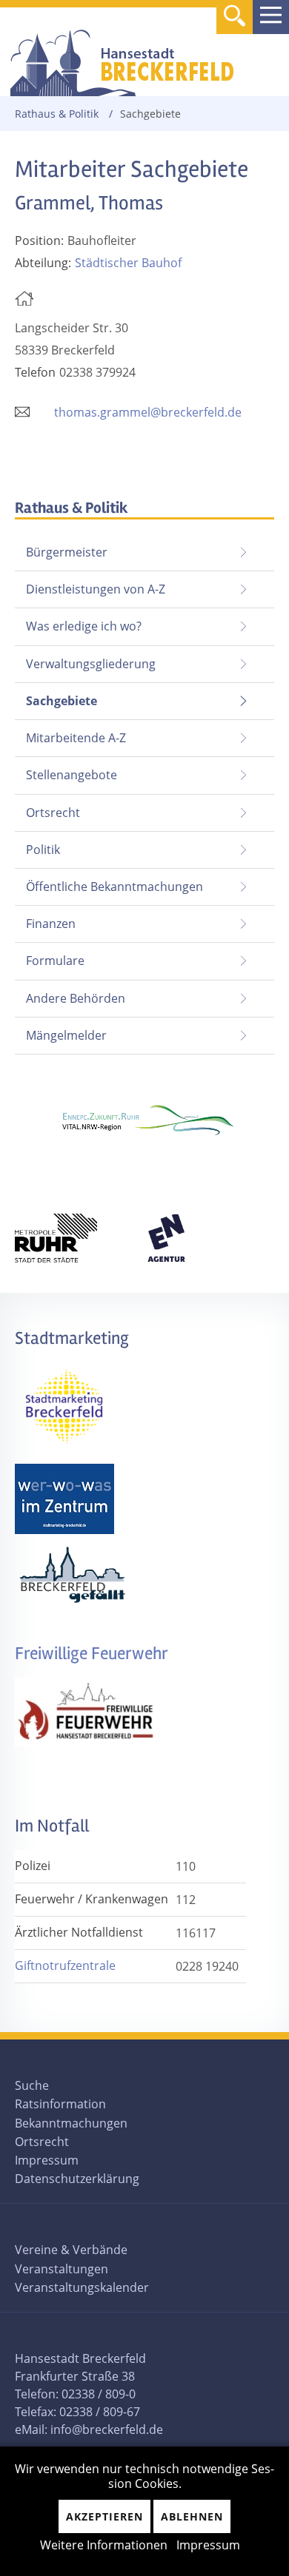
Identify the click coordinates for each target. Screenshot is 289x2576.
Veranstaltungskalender (82, 2287)
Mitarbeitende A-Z (76, 738)
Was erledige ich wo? (84, 626)
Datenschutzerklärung (77, 2179)
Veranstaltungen (62, 2269)
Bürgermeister (67, 552)
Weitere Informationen (104, 2545)
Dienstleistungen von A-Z (96, 589)
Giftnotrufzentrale (65, 1965)
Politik (43, 850)
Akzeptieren (104, 2516)
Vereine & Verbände (71, 2250)
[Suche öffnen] (235, 18)
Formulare (55, 961)
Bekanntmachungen (71, 2123)
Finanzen (51, 924)
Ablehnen (192, 2516)
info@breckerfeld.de (107, 2429)
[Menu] (271, 17)
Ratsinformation (60, 2104)
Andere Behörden (76, 998)
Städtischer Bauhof (128, 263)
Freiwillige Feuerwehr (92, 1654)
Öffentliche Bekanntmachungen (114, 887)
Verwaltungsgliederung (91, 664)
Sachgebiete (56, 696)
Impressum (47, 2160)
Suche (32, 2085)
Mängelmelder (66, 1035)
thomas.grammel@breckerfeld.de (148, 412)
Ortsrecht (53, 813)
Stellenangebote (72, 775)
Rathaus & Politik (57, 114)
